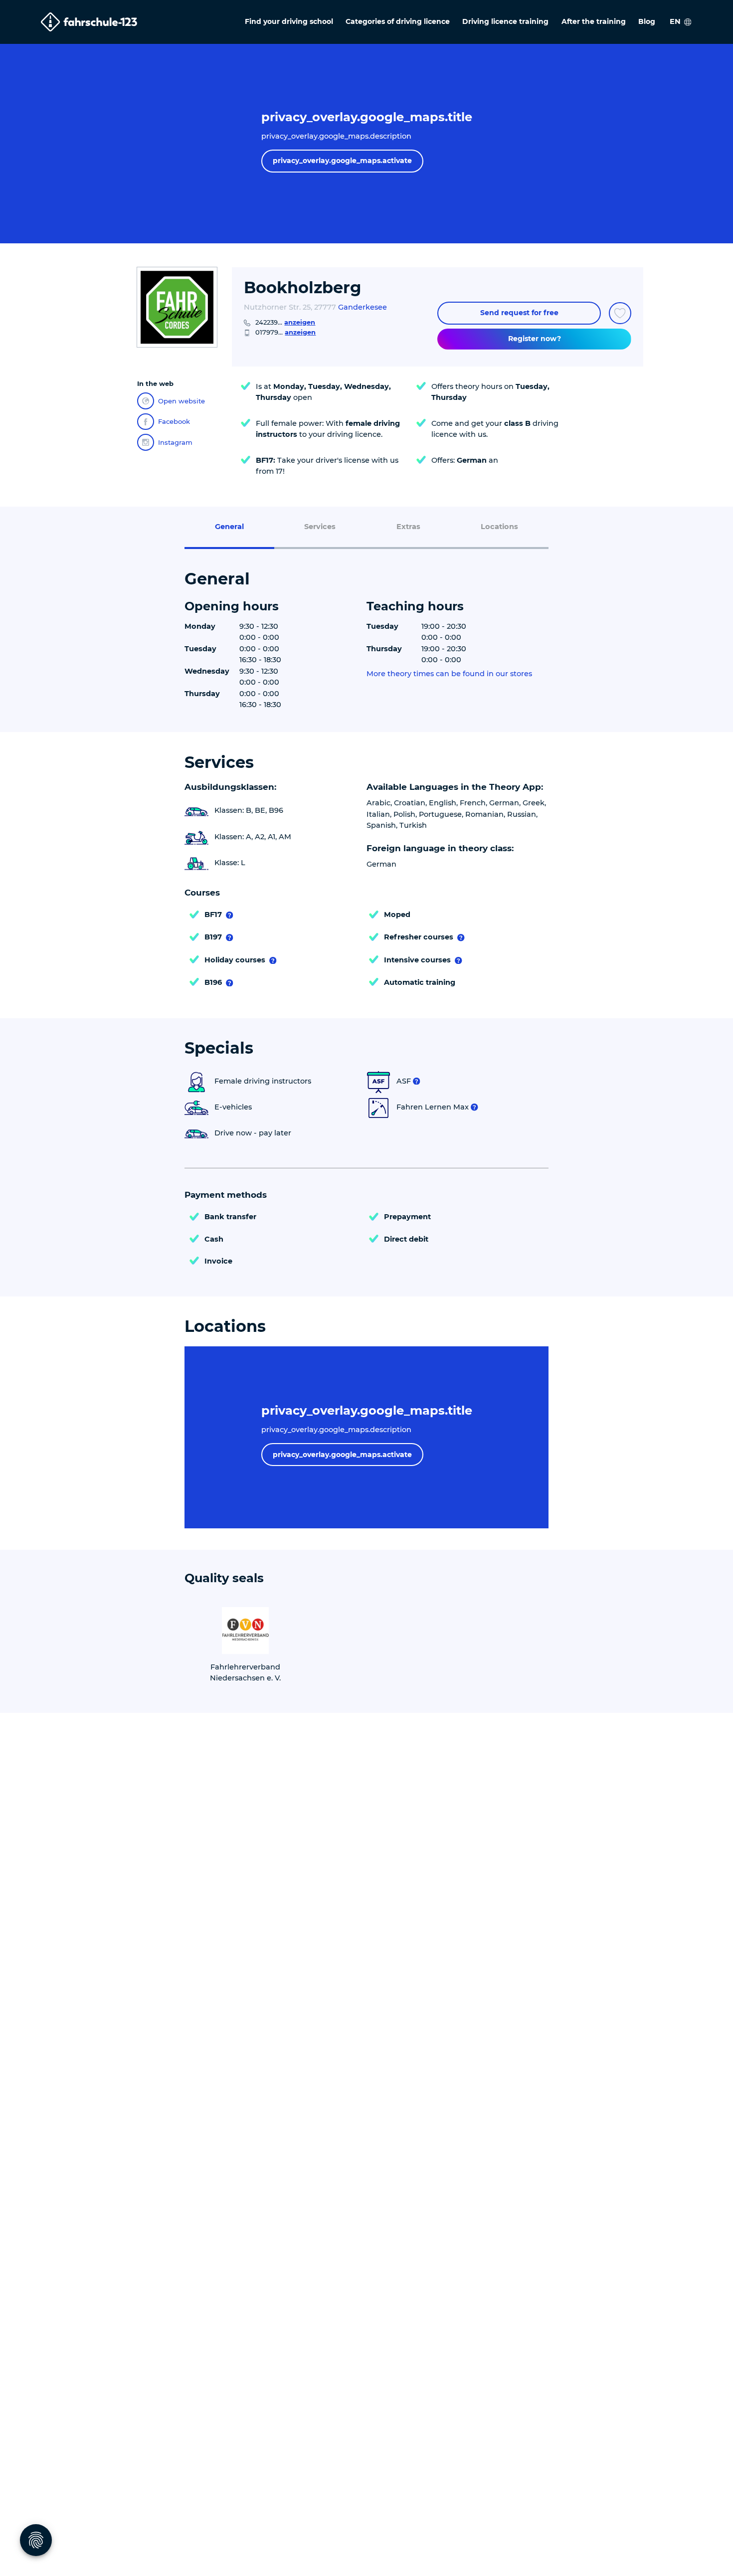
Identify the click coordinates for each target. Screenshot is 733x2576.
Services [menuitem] (320, 527)
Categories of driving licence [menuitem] (398, 21)
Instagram (175, 442)
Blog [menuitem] (647, 21)
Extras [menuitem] (408, 527)
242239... (285, 322)
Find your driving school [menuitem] (289, 21)
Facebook (174, 421)
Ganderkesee (363, 307)
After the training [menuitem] (594, 21)
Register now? (535, 339)
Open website (182, 401)
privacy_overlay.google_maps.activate (342, 161)
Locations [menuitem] (499, 527)
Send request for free (519, 313)
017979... (285, 332)
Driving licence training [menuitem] (505, 21)
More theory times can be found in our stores (449, 674)
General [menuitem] (229, 527)
